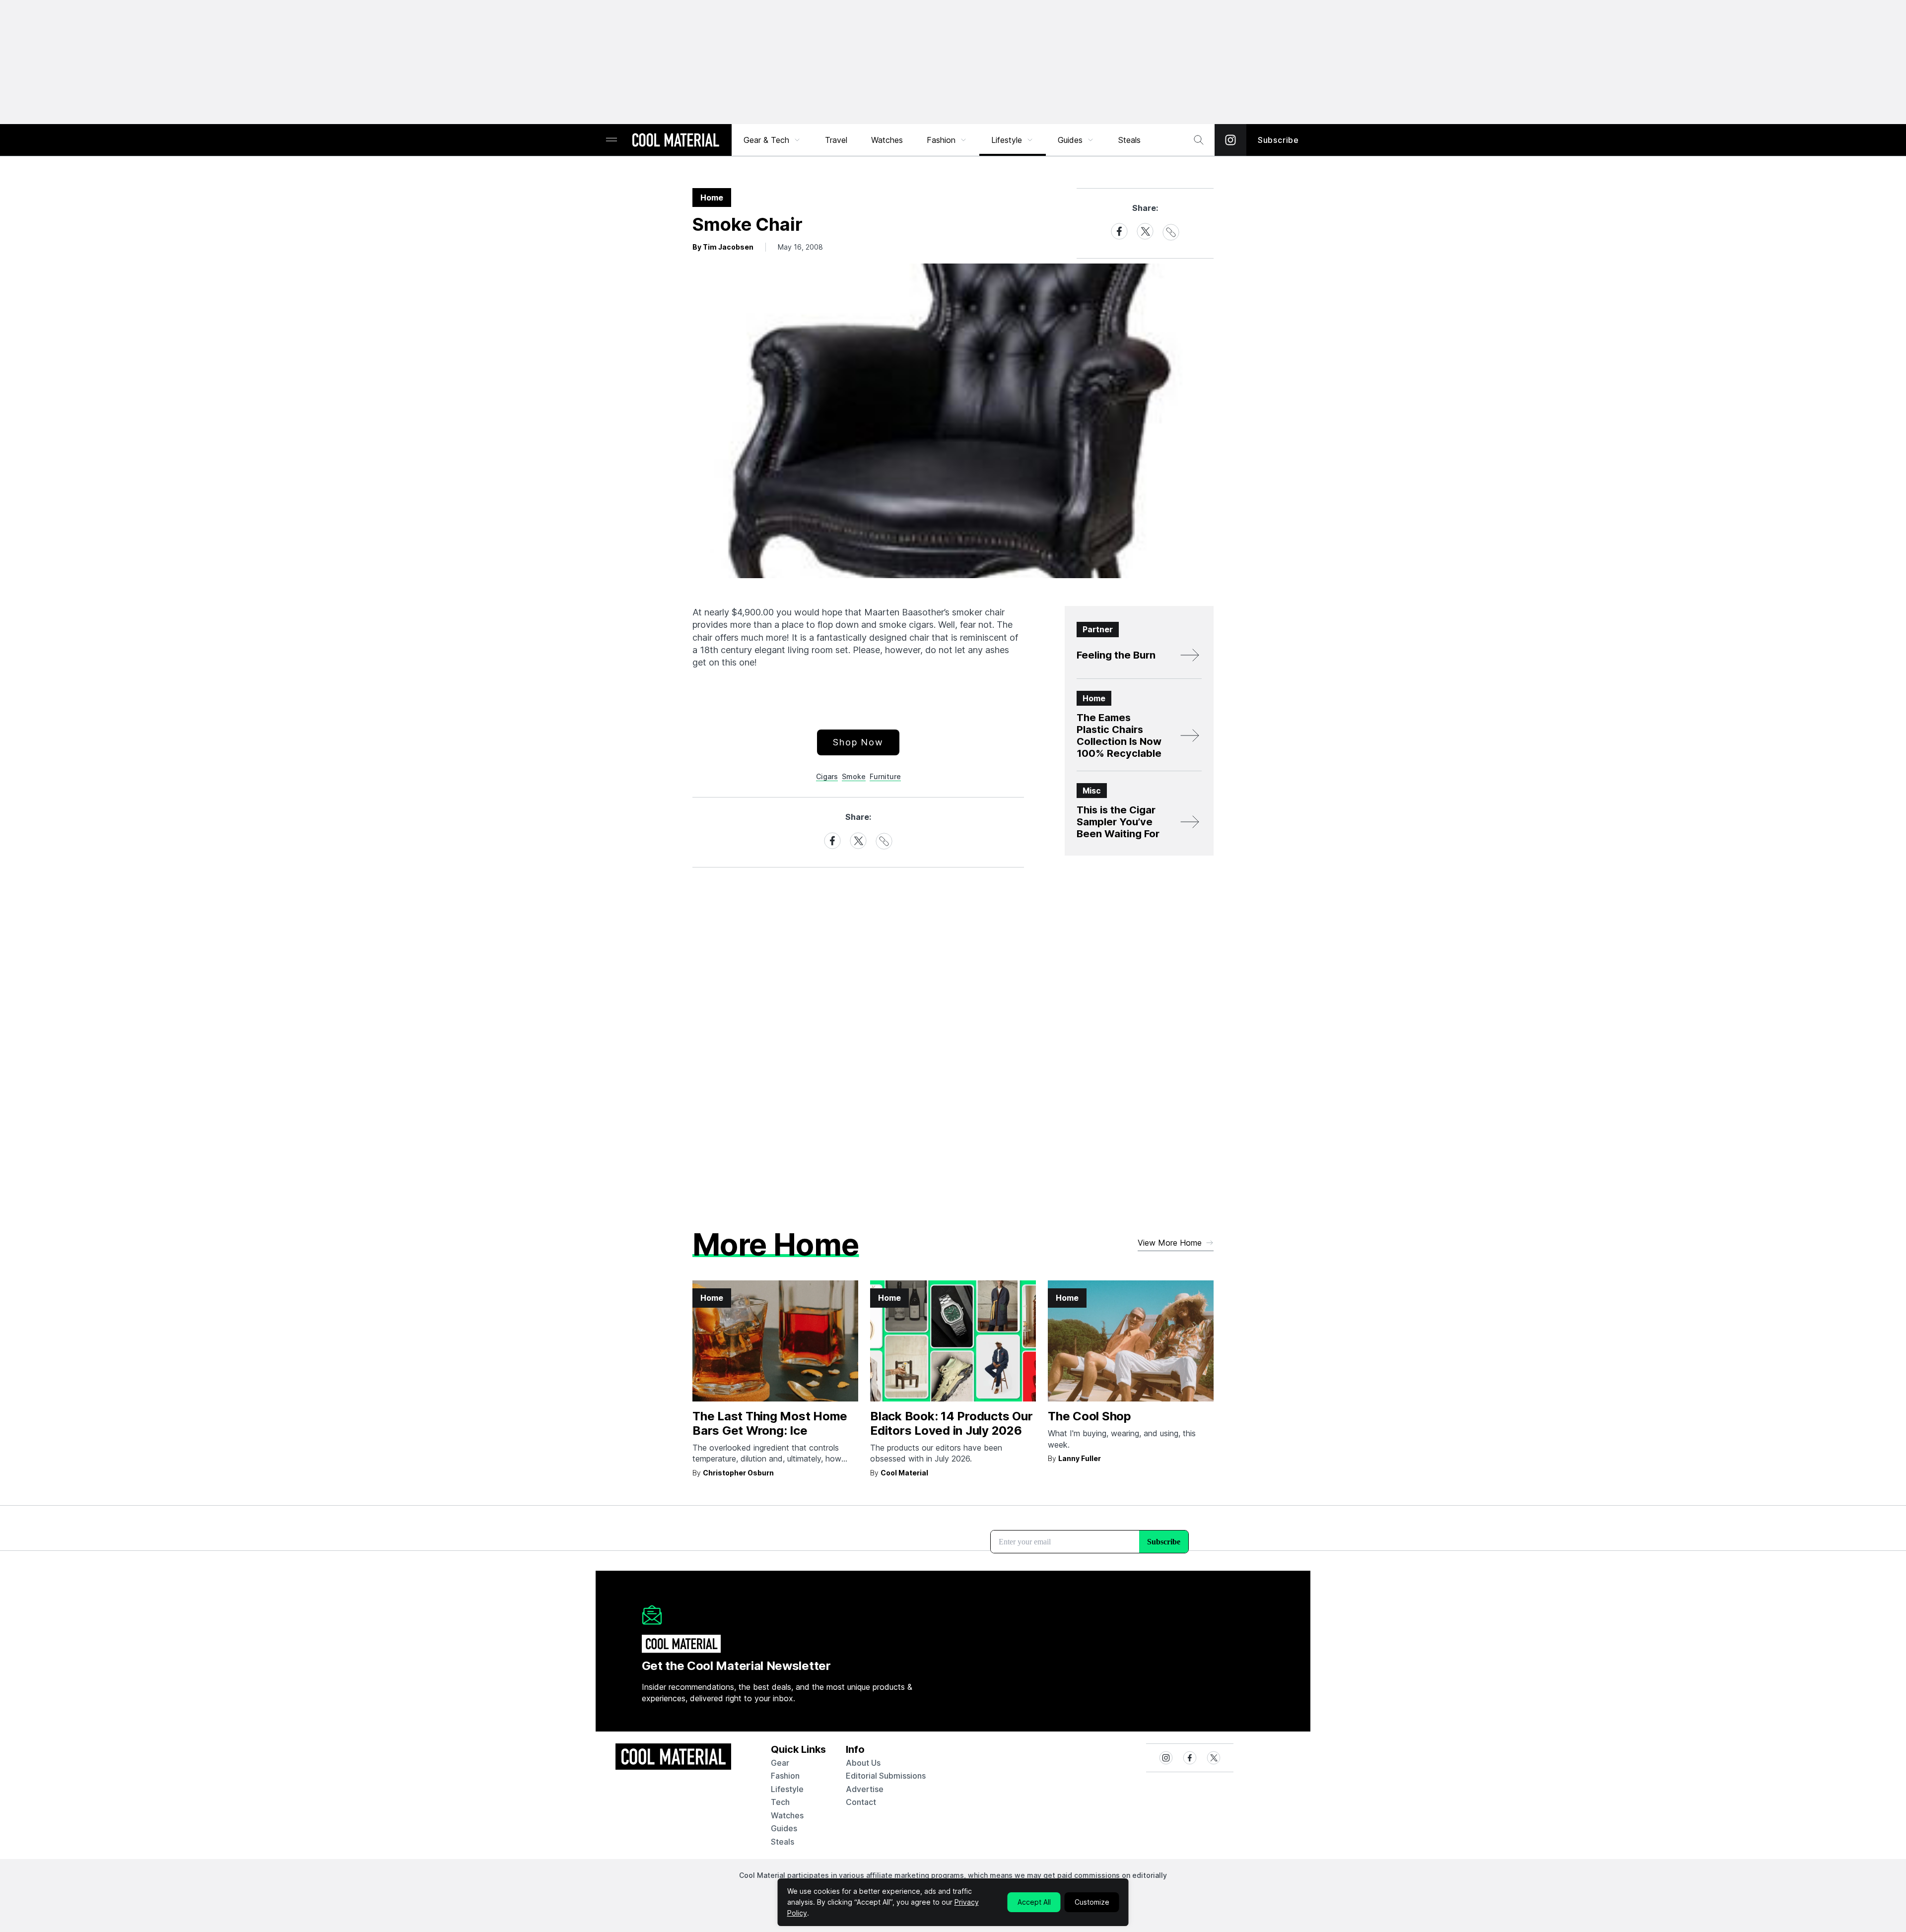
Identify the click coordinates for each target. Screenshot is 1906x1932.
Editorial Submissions (886, 1776)
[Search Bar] (1199, 140)
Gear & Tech (766, 140)
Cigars (827, 776)
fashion (785, 1776)
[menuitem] (772, 140)
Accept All (1034, 1902)
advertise (865, 1789)
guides (784, 1828)
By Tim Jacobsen (723, 247)
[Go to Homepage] (676, 141)
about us (863, 1763)
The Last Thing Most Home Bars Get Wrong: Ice (770, 1423)
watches (787, 1815)
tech (780, 1802)
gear (780, 1763)
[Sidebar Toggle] (612, 140)
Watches (887, 140)
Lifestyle (1007, 140)
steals (1129, 140)
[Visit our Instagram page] (1230, 140)
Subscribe (1278, 140)
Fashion (941, 140)
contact (861, 1802)
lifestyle (787, 1789)
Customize (1092, 1902)
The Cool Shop (1089, 1416)
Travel (836, 140)
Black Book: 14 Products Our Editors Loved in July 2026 (952, 1423)
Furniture (885, 776)
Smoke (854, 776)
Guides (1070, 140)
